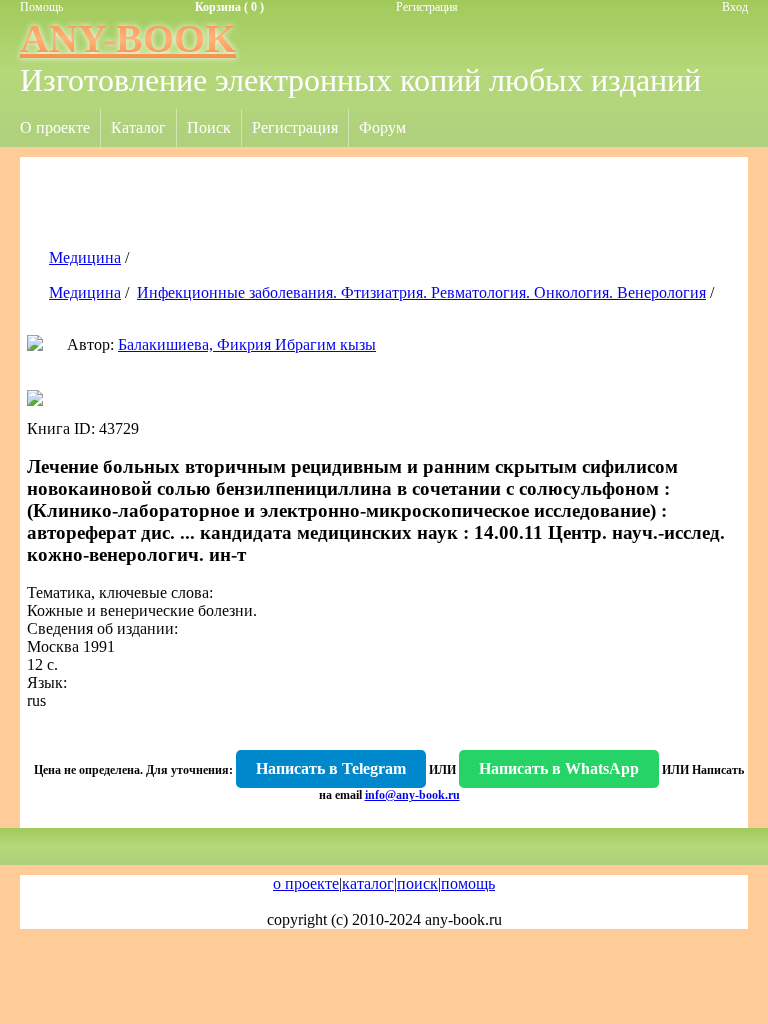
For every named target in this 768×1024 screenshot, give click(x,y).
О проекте (55, 127)
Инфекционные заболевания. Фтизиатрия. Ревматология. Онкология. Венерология (421, 292)
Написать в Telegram (331, 768)
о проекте (306, 883)
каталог (368, 883)
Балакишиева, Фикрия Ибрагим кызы (247, 344)
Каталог (138, 127)
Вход (735, 7)
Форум (382, 127)
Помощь (41, 7)
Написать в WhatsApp (559, 768)
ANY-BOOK (128, 38)
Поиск (209, 127)
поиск (417, 883)
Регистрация (427, 7)
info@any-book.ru (412, 795)
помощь (468, 883)
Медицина (85, 257)
